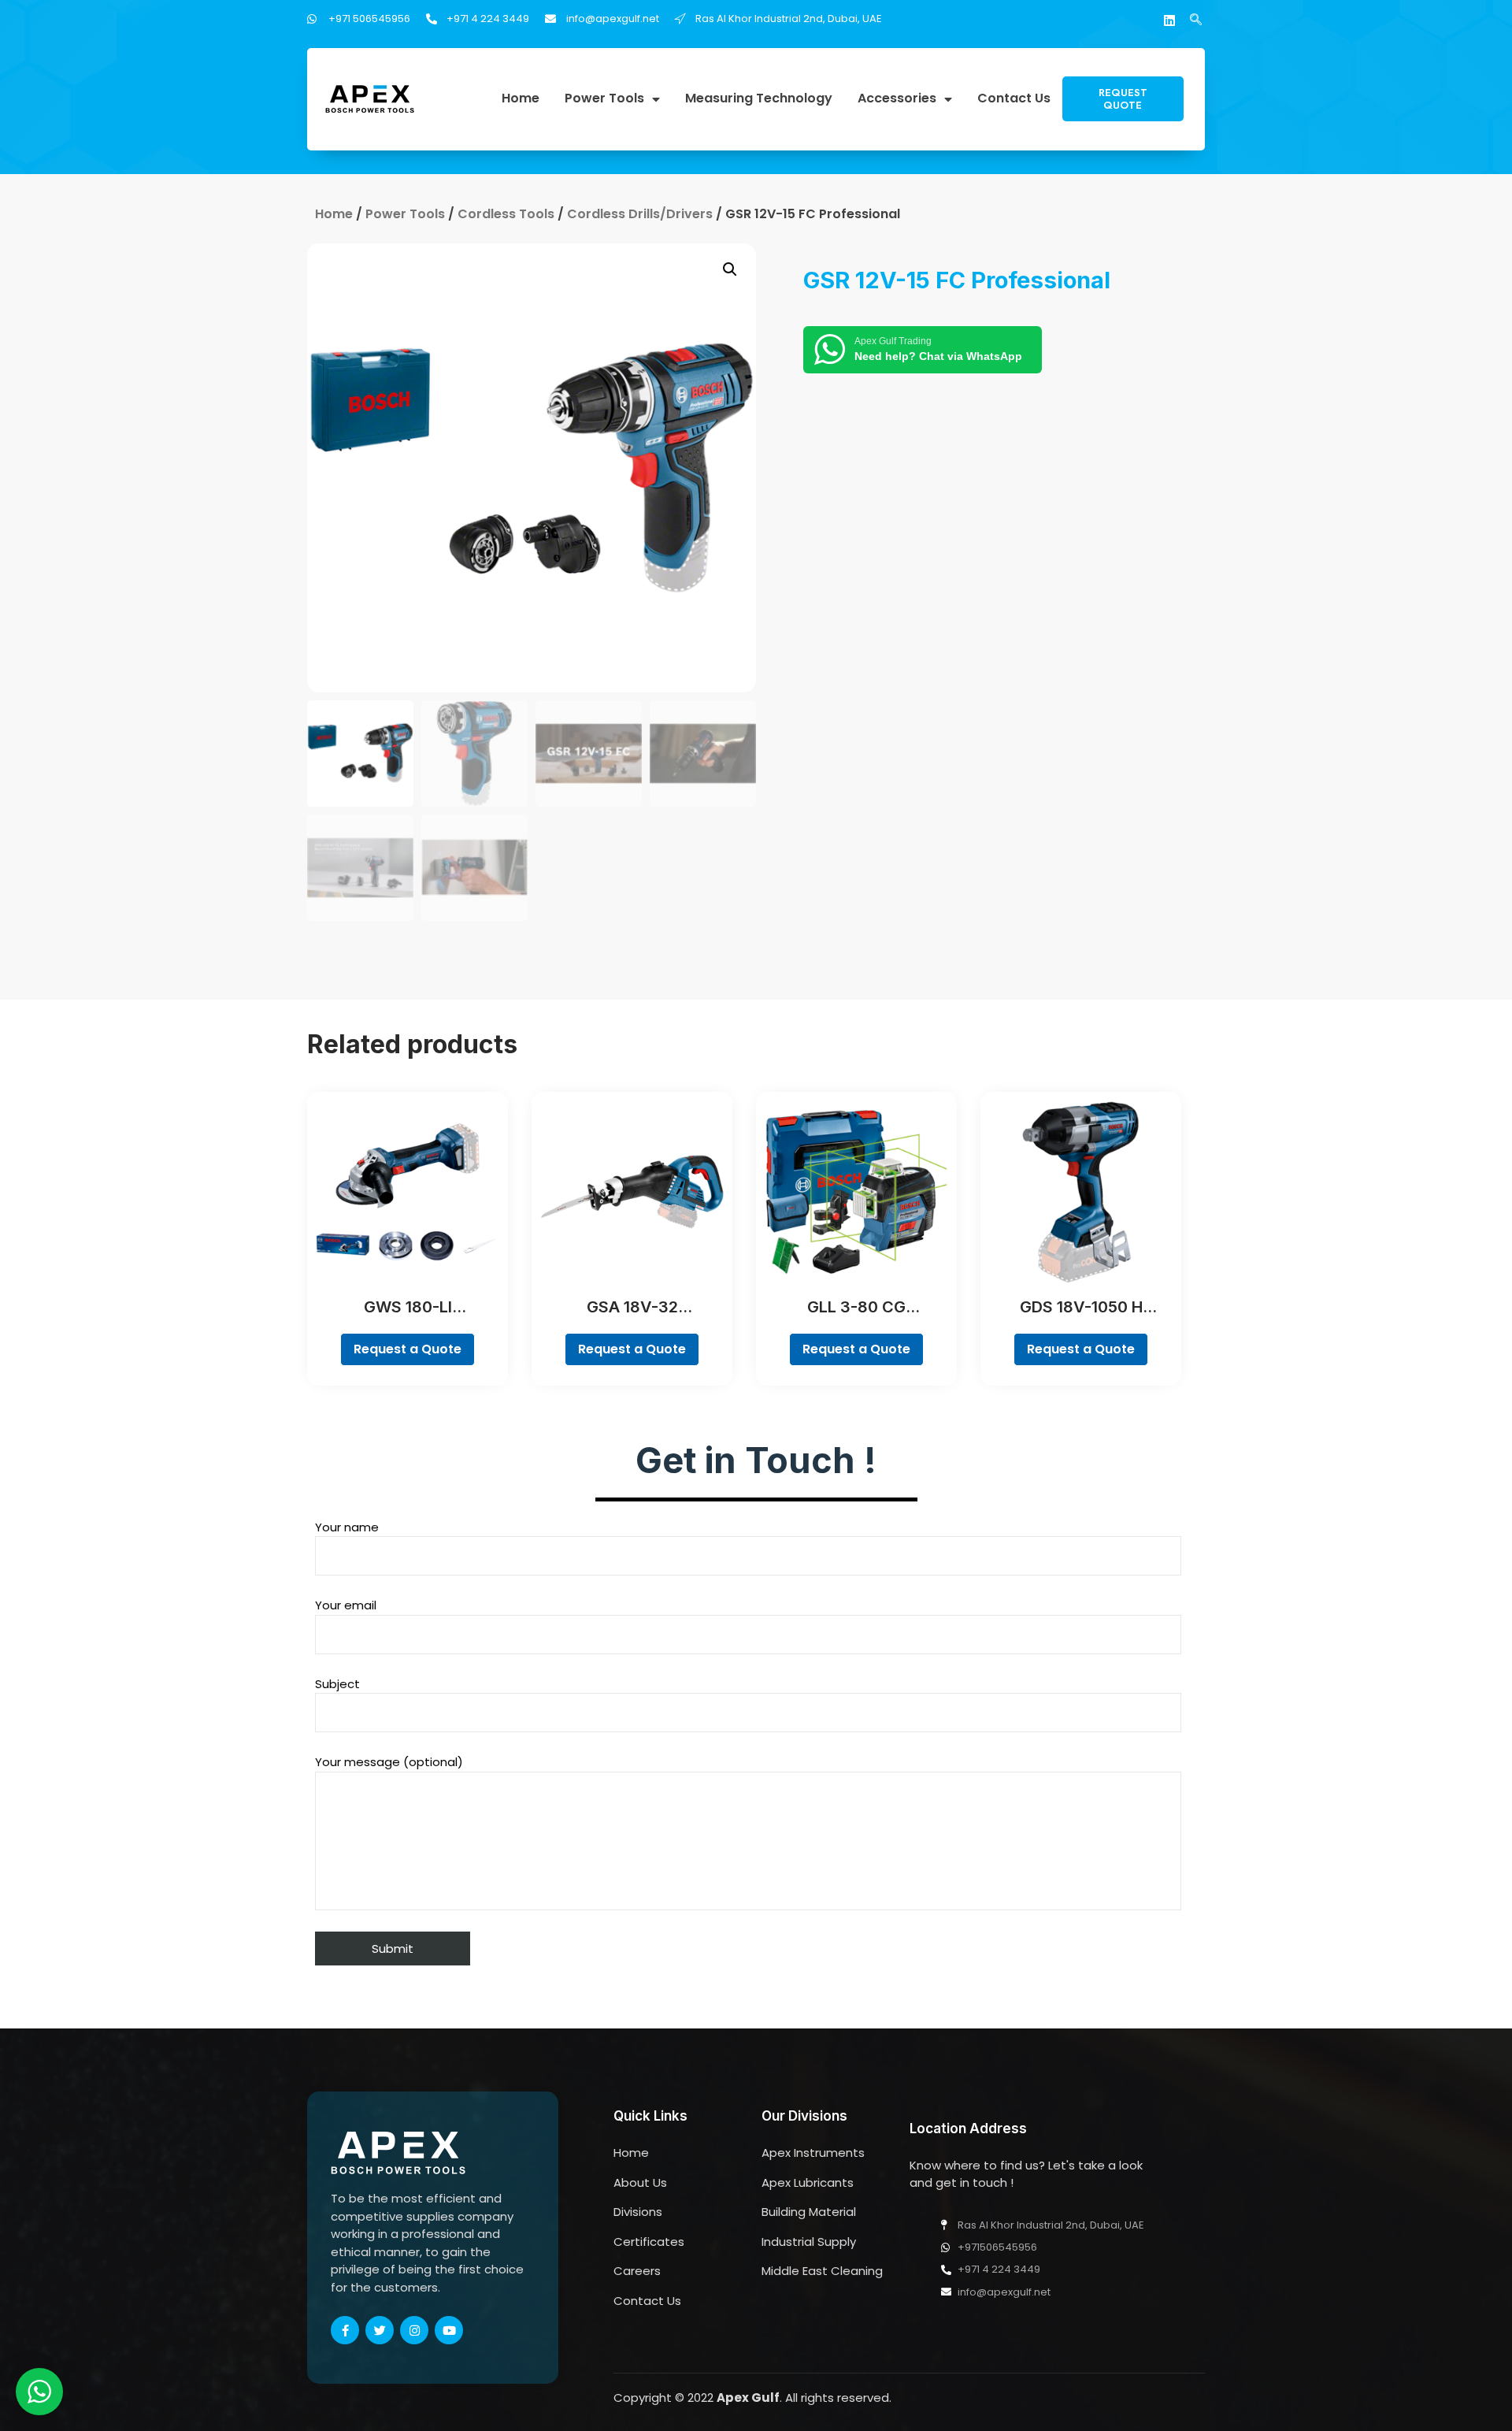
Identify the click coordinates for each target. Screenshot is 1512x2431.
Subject (337, 1684)
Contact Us (1014, 99)
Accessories (897, 99)
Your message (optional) (389, 1762)
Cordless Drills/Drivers (640, 214)
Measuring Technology (759, 99)
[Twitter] (380, 2330)
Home (521, 99)
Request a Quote (408, 1349)
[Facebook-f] (345, 2330)
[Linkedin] (1169, 20)
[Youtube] (449, 2330)
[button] (1123, 99)
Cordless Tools (506, 214)
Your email (346, 1605)
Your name (347, 1527)
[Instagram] (414, 2330)
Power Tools (604, 99)
